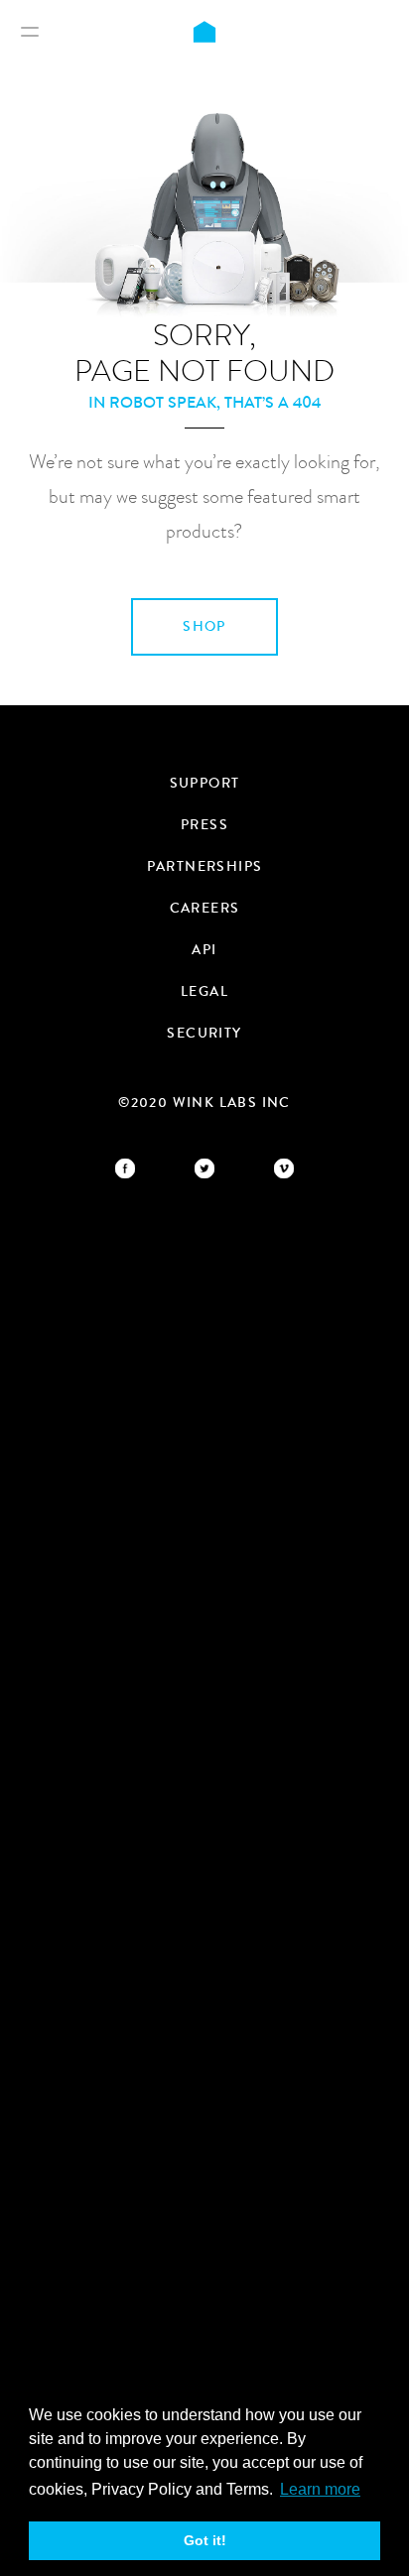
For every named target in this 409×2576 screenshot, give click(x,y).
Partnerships (205, 867)
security (204, 1034)
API (204, 950)
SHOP (204, 627)
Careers (205, 909)
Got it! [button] (205, 2540)
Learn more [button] (320, 2489)
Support (205, 784)
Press (204, 825)
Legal (204, 992)
